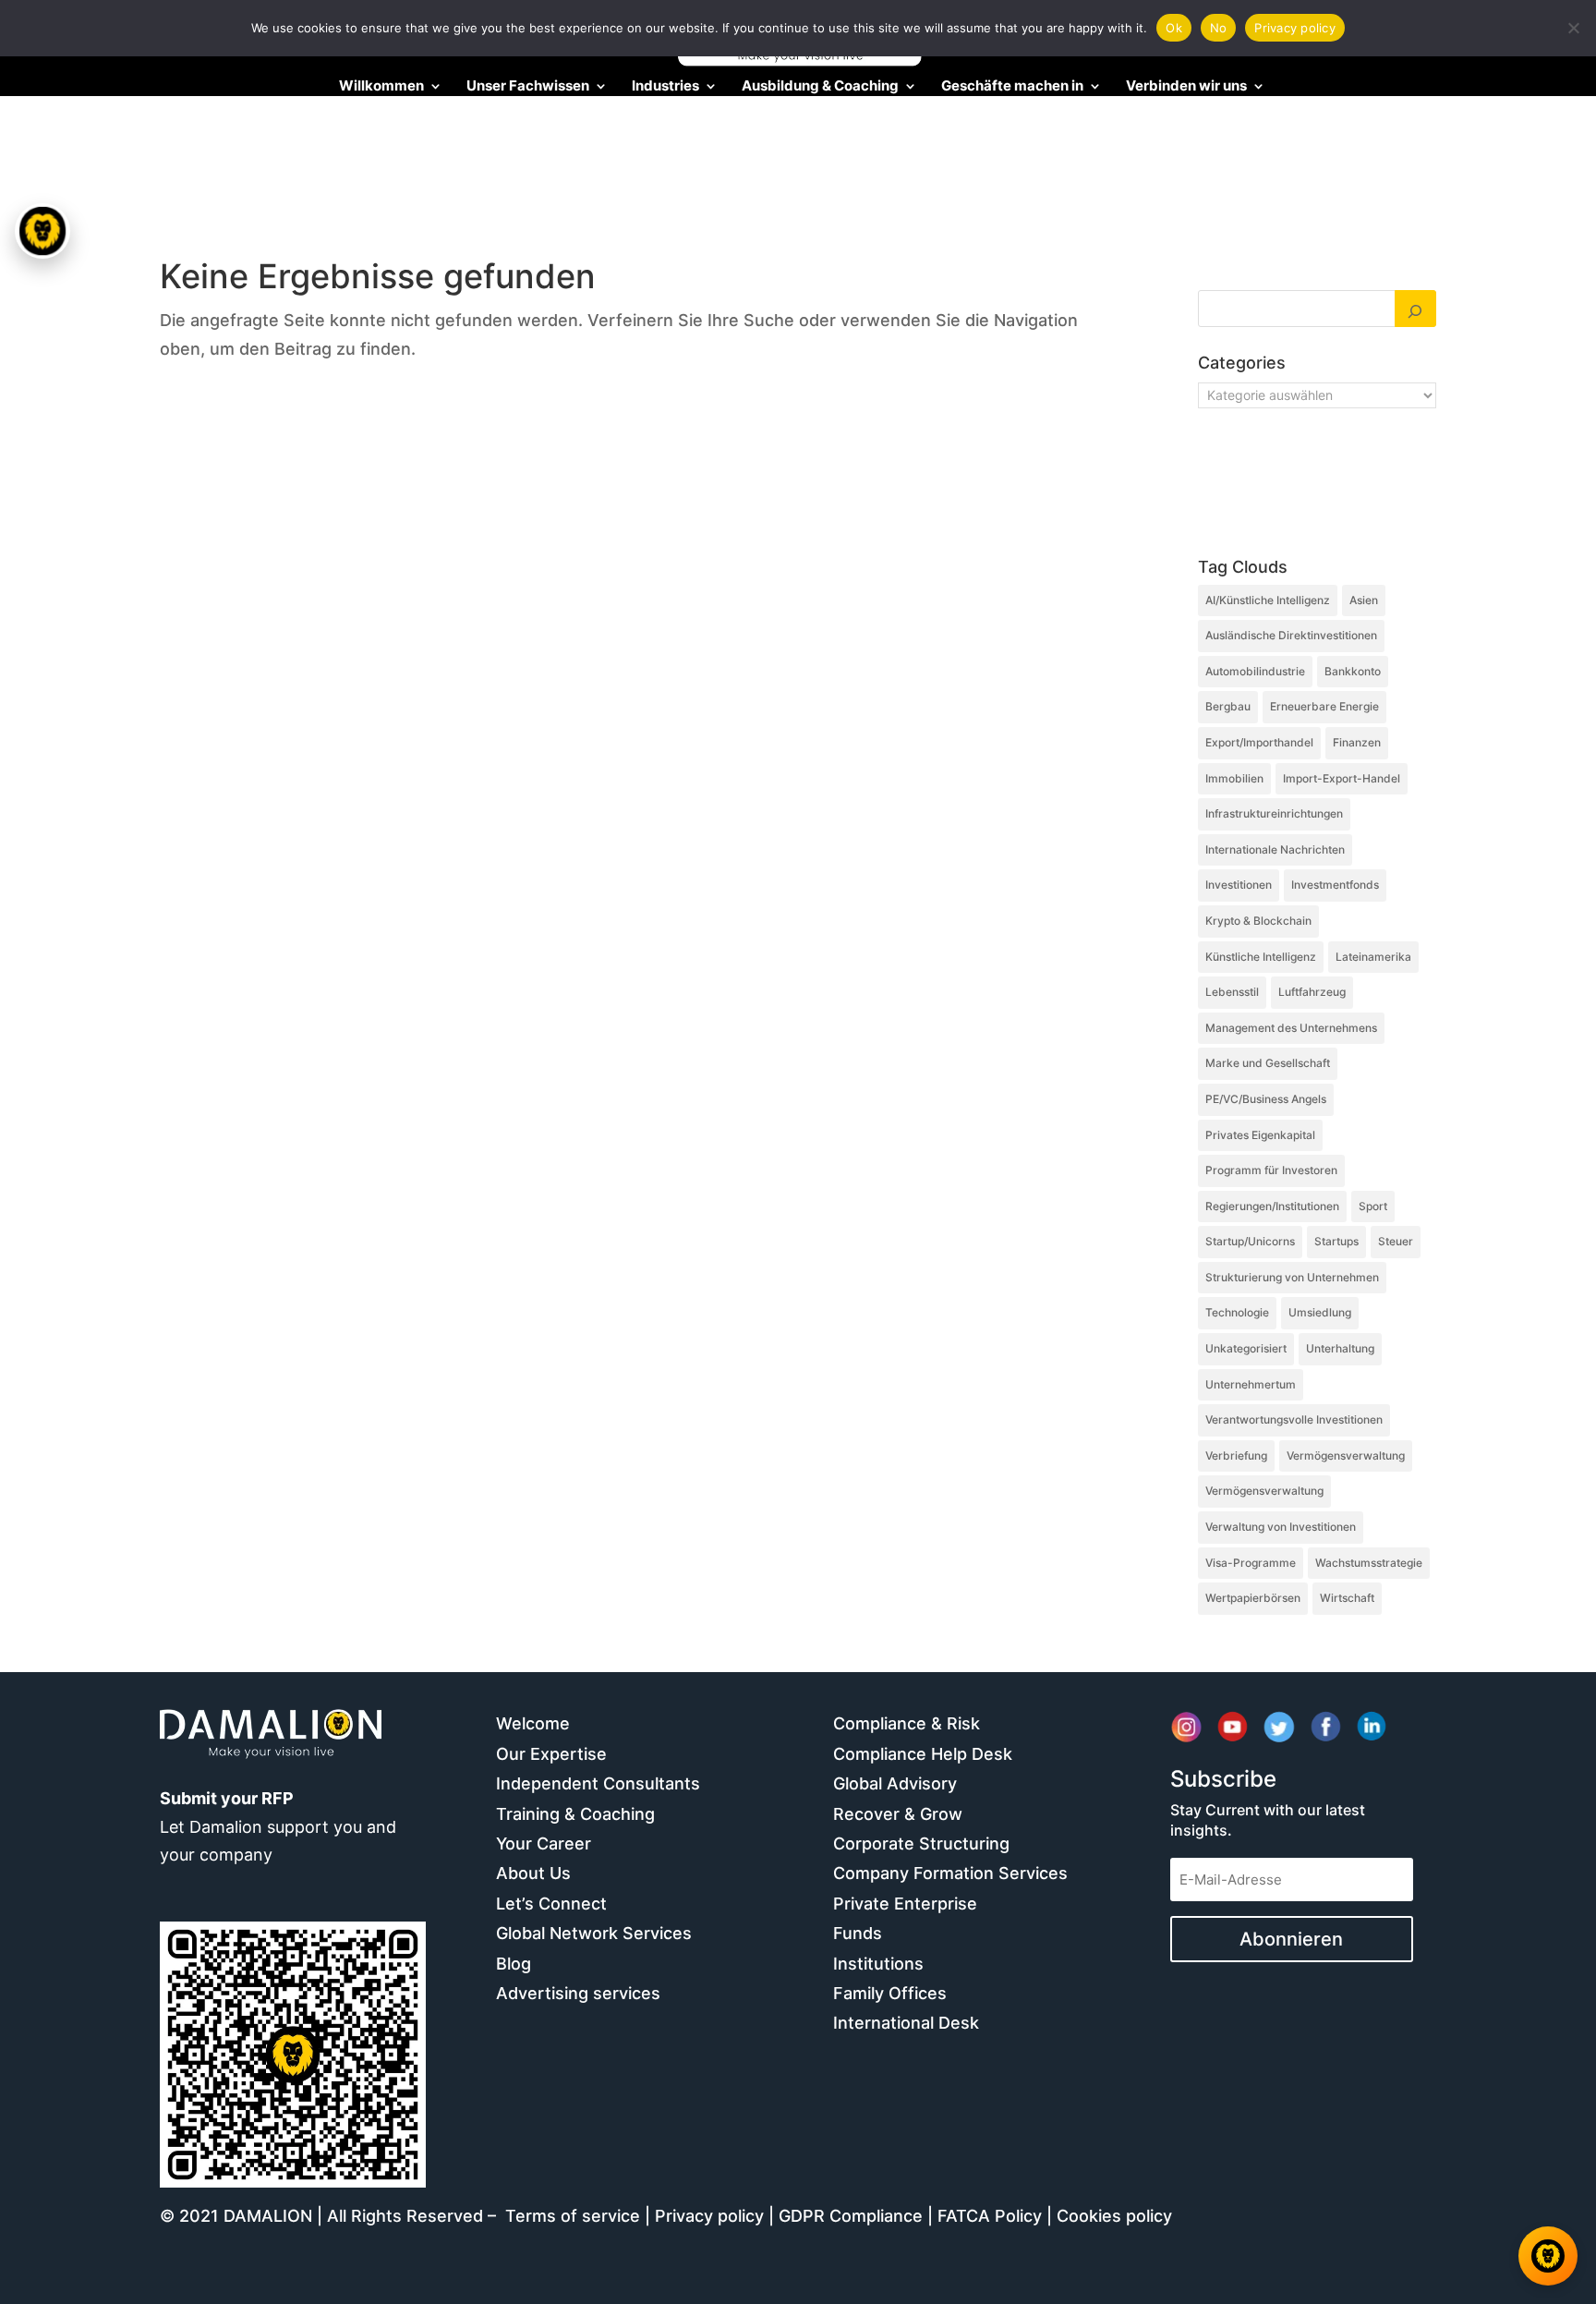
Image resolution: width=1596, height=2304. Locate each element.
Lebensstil (1232, 992)
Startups (1336, 1241)
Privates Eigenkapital (1260, 1135)
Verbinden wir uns (1186, 87)
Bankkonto (1353, 671)
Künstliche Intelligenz (1261, 957)
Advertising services (578, 1993)
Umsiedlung (1320, 1312)
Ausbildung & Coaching (820, 87)
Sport (1373, 1206)
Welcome (533, 1723)
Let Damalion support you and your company (278, 1826)
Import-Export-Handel (1342, 778)
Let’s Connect (551, 1904)
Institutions (878, 1964)
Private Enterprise (905, 1904)
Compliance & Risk (907, 1723)
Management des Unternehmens (1291, 1028)
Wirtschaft (1347, 1598)
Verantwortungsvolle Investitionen (1294, 1419)
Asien (1364, 600)
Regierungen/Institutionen (1272, 1206)
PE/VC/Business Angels (1266, 1099)
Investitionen (1239, 885)
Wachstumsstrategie (1369, 1563)
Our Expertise (551, 1754)
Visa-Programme (1251, 1563)
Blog (514, 1964)
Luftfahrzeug (1312, 992)
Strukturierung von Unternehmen (1292, 1277)
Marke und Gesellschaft (1268, 1063)
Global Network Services (594, 1933)
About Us (533, 1873)
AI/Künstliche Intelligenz (1268, 600)
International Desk (906, 2023)
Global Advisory (895, 1783)
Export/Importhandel (1259, 742)
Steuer (1396, 1241)
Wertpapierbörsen (1253, 1598)
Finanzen (1357, 742)
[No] (1573, 28)
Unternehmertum (1251, 1384)
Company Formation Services (950, 1873)
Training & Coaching (575, 1814)
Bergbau (1228, 706)
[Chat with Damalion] (1548, 2256)
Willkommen (381, 87)
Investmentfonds (1335, 885)
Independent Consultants (598, 1783)
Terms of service (573, 2216)
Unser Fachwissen (528, 87)
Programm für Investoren (1271, 1170)
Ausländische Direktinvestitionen (1291, 635)
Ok (1174, 28)
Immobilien (1234, 778)
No (1219, 28)
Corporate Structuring (921, 1843)
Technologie (1237, 1312)
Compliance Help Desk (923, 1754)
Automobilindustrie (1255, 671)
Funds (858, 1933)
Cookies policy (1114, 2216)
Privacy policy (709, 2216)
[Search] (1416, 309)
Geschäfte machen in (1012, 87)
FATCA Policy (990, 2216)
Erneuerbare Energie (1324, 706)
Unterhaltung (1340, 1348)
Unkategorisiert (1246, 1348)
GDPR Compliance (851, 2216)
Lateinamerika (1373, 957)
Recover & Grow (898, 1814)
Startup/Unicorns (1250, 1241)
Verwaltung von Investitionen (1281, 1527)
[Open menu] (43, 231)
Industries (665, 87)
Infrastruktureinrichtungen (1274, 813)
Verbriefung (1236, 1455)
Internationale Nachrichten (1275, 849)
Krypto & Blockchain (1258, 921)
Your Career (544, 1843)
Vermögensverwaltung (1346, 1455)
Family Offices (890, 1993)
